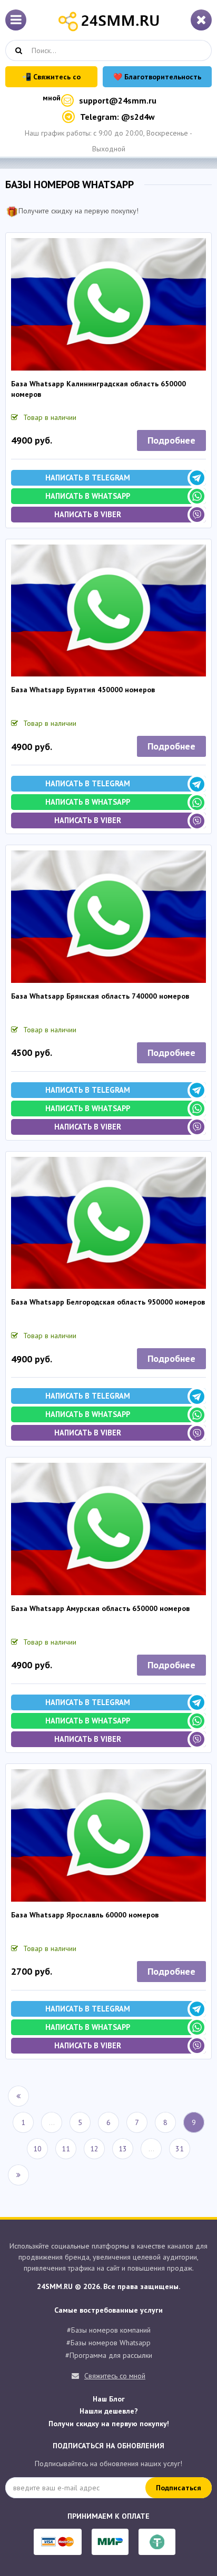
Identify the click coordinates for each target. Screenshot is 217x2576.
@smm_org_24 (108, 1321)
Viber (108, 1383)
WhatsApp (139, 1361)
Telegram (76, 1361)
